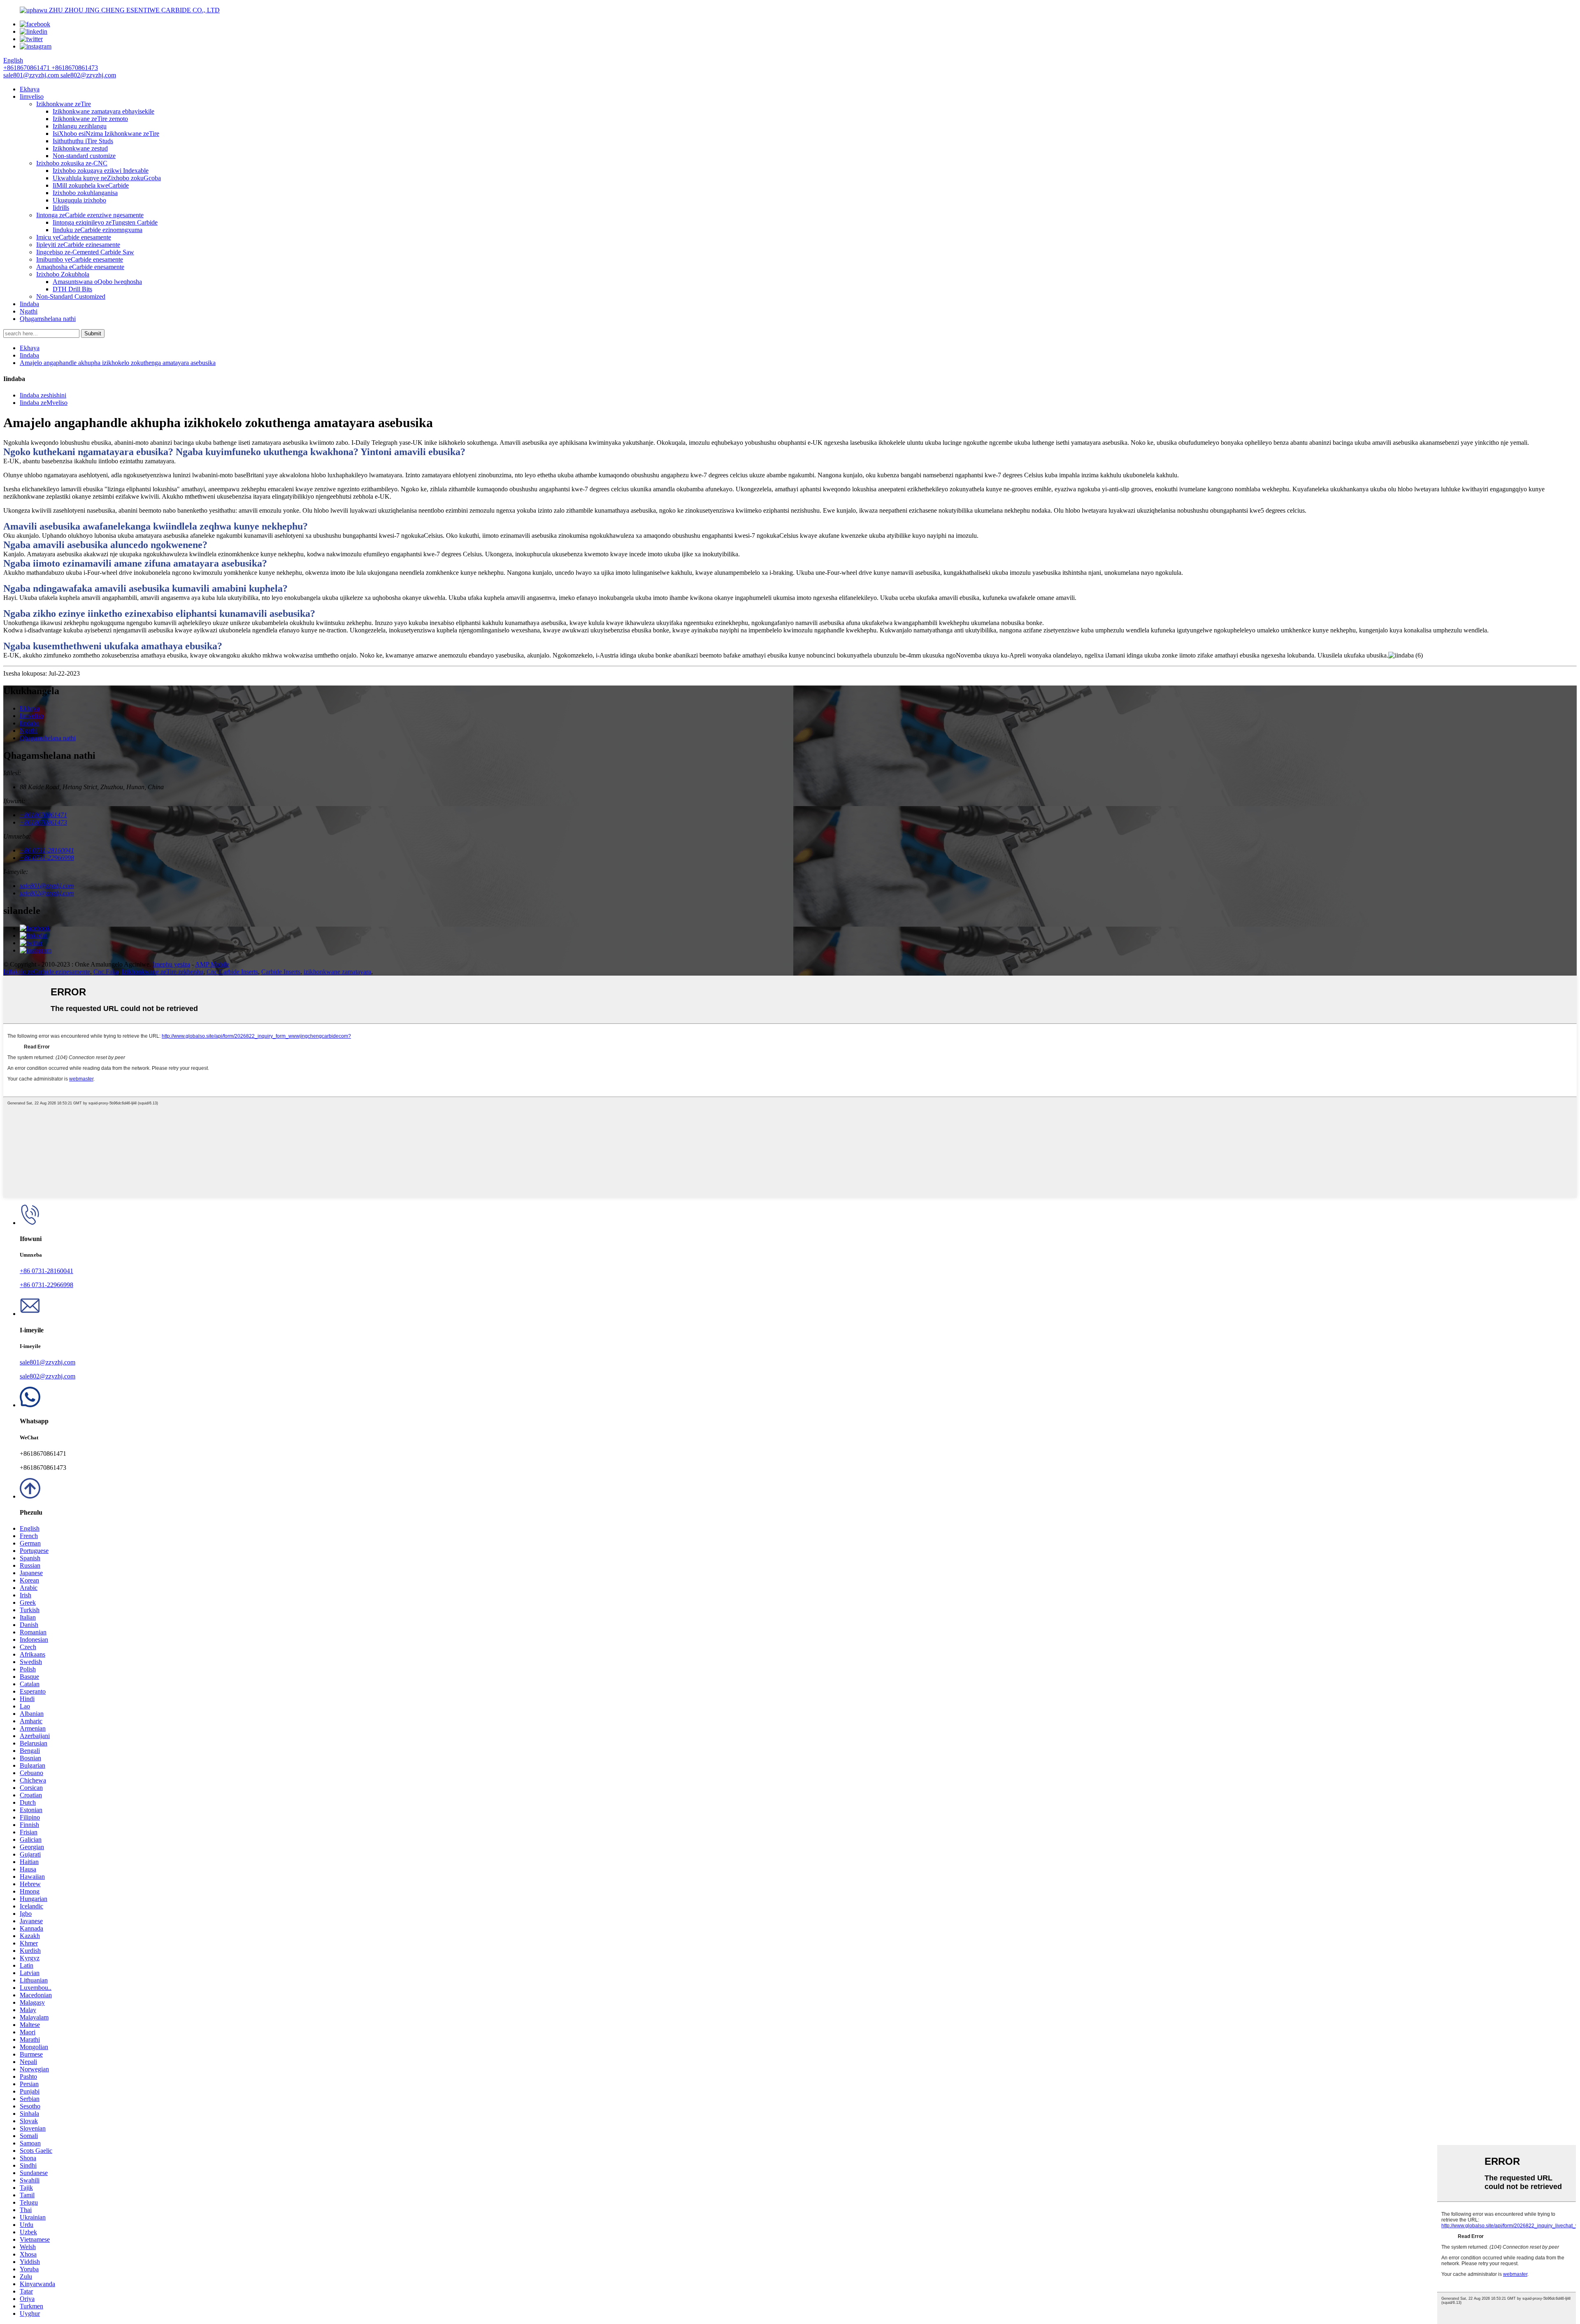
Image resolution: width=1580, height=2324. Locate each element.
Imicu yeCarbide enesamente (74, 237)
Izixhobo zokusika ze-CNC (72, 163)
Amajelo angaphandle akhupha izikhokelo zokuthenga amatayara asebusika (118, 363)
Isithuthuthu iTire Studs (83, 141)
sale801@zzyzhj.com (48, 1362)
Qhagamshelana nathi (48, 319)
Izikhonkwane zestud (80, 148)
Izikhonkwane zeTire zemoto (90, 119)
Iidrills (61, 208)
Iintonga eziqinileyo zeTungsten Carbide (105, 222)
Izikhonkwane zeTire (64, 104)
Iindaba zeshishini (43, 395)
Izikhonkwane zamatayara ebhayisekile (103, 111)
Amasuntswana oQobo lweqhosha (97, 282)
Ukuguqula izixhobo (79, 200)
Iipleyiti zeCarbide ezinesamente (78, 245)
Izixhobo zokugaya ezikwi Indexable (101, 171)
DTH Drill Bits (72, 289)
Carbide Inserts (281, 972)
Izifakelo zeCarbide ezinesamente (47, 972)
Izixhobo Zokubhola (63, 274)
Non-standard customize (84, 156)
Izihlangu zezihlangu (80, 126)
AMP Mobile (212, 964)
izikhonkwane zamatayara (337, 972)
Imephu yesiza (171, 964)
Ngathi (29, 311)
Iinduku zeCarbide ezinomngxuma (98, 230)
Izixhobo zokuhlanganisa (85, 193)
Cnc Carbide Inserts (232, 972)
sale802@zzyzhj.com (48, 1376)
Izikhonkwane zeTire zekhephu (163, 972)
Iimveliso (32, 96)
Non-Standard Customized (71, 296)
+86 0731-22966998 (46, 1285)
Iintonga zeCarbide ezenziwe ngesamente (90, 215)
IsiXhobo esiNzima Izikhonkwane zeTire (106, 134)
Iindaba (29, 304)
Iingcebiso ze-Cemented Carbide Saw (85, 252)
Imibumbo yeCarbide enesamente (80, 259)
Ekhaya (30, 89)
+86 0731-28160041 (46, 1271)
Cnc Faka (106, 972)
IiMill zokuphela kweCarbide (91, 185)
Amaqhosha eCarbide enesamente (80, 267)
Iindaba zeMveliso (44, 403)
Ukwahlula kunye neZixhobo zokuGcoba (107, 178)
